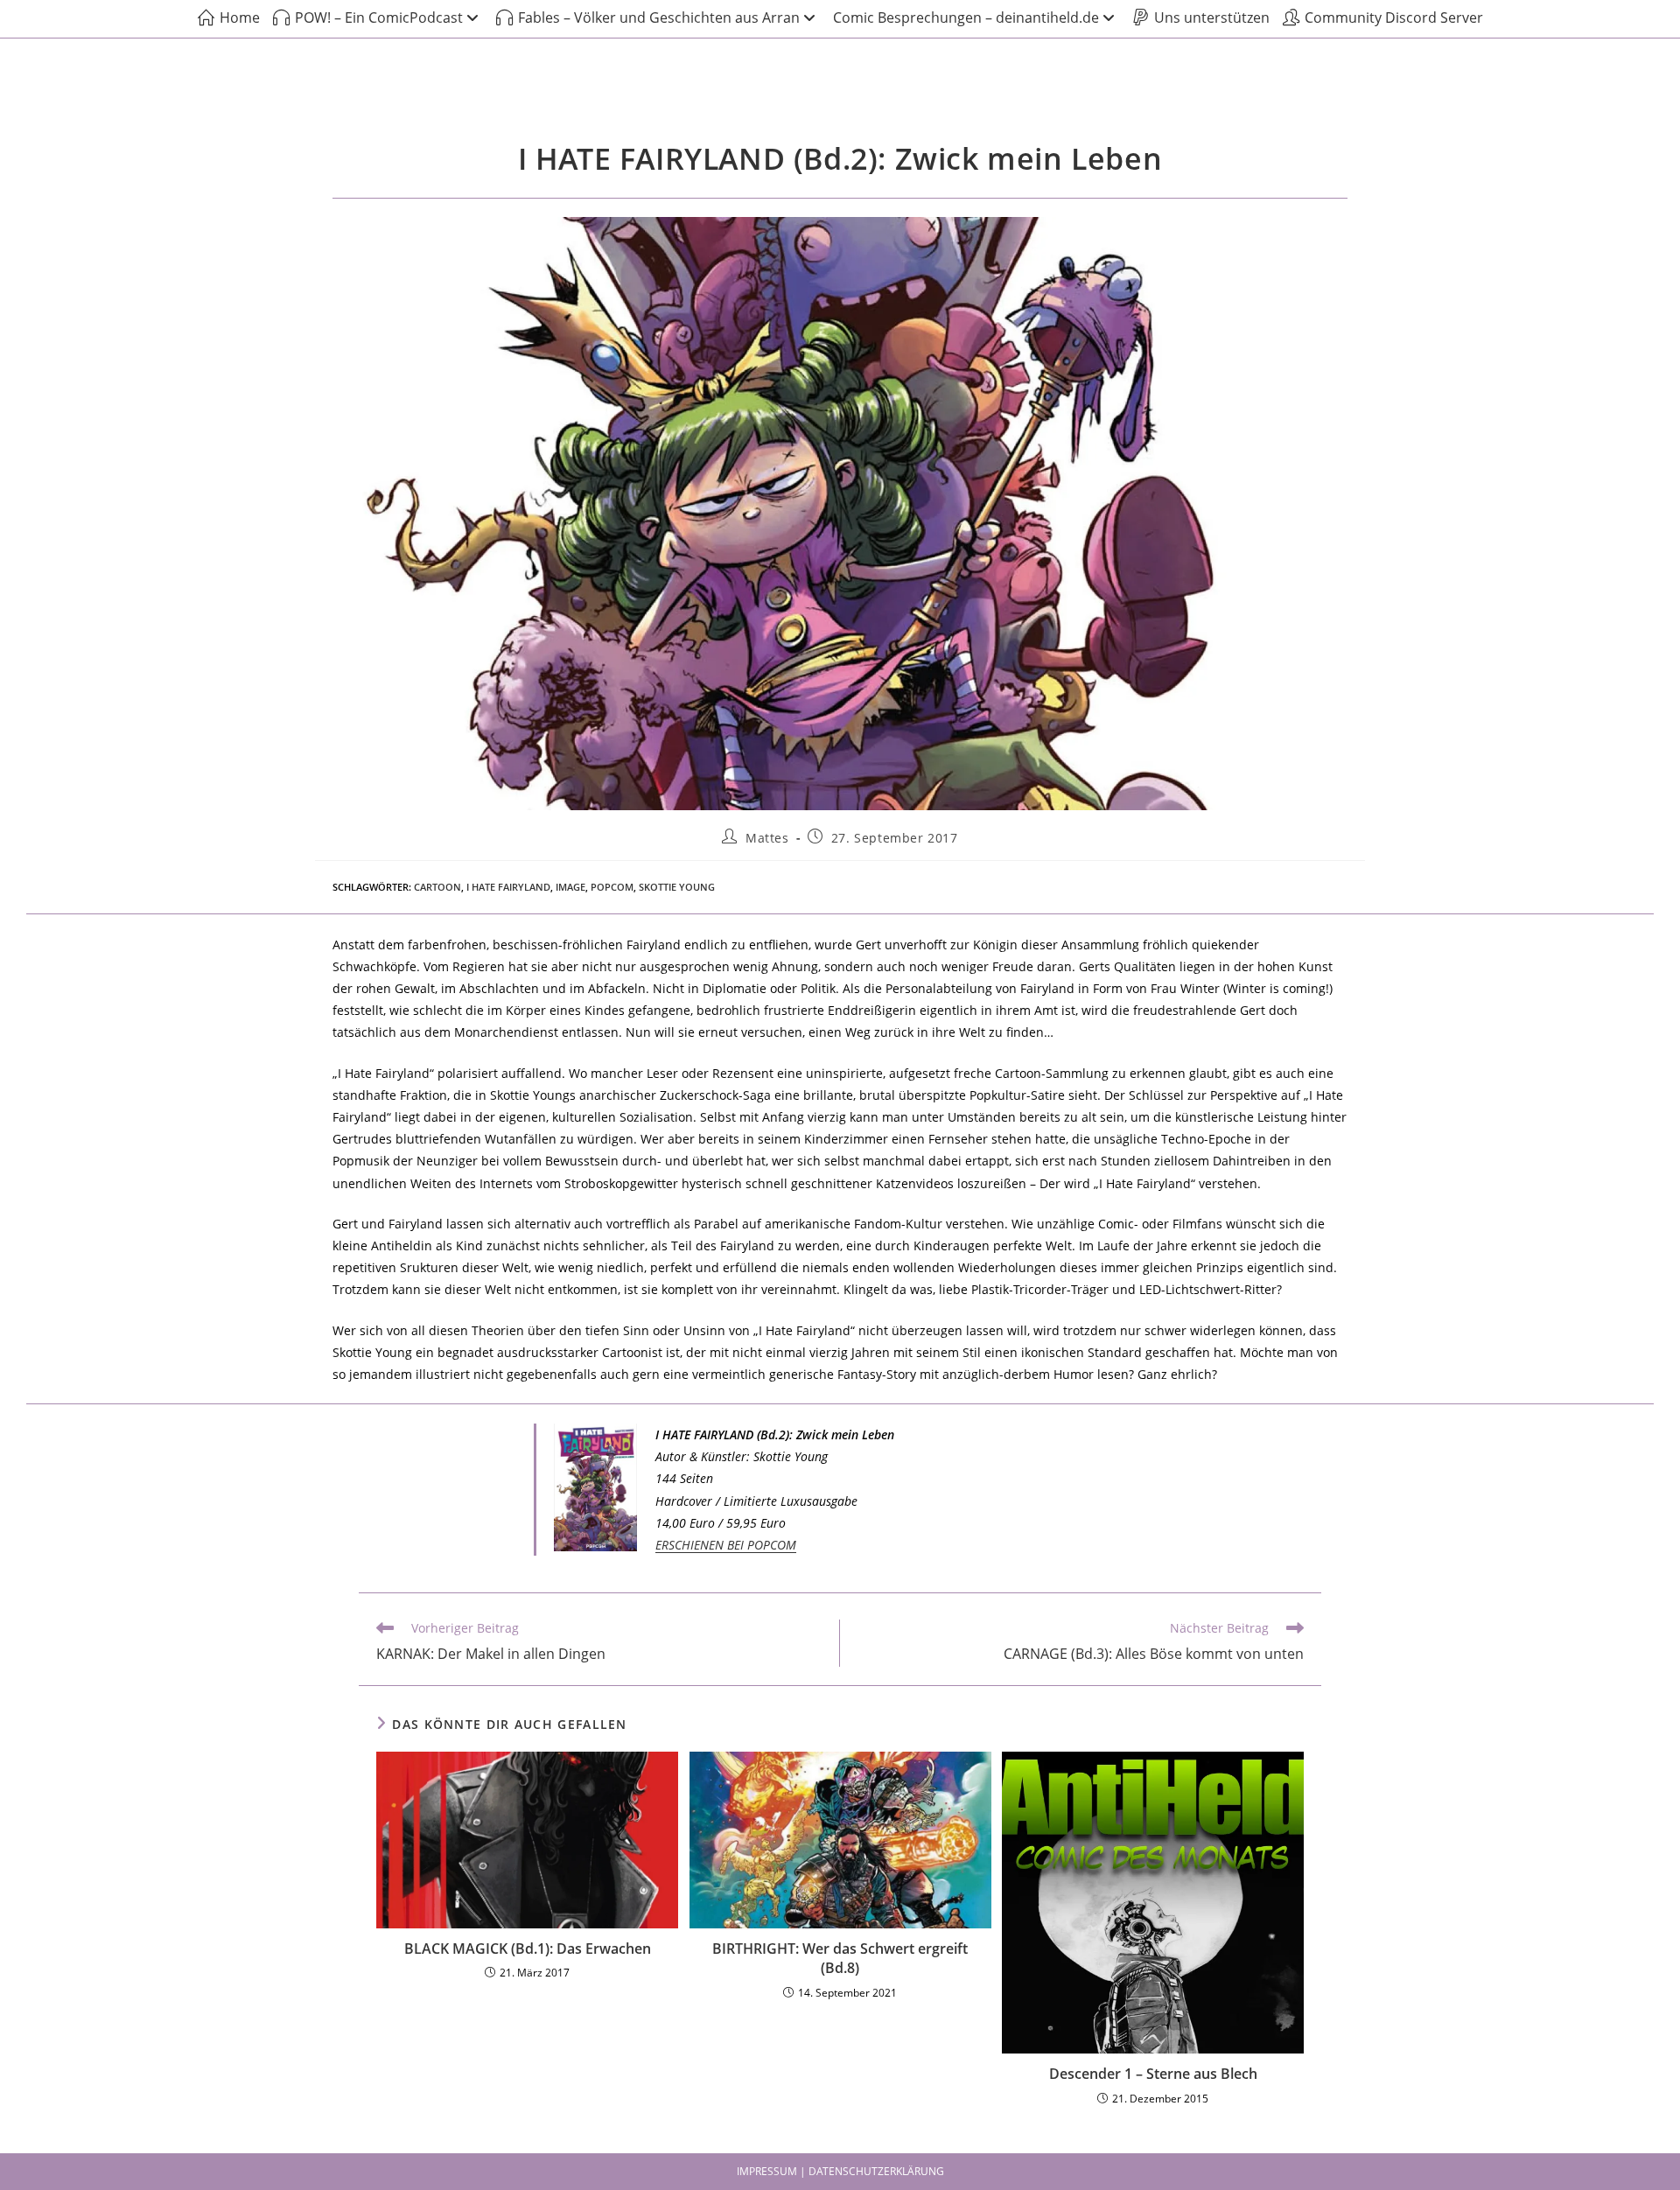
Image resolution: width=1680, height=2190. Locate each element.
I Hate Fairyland (508, 887)
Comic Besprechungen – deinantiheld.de (966, 17)
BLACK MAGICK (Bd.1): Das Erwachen (528, 1949)
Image (570, 887)
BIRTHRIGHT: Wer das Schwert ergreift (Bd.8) (840, 1958)
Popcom (612, 887)
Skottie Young (677, 887)
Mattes (767, 838)
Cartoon (437, 887)
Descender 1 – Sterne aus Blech (1153, 2074)
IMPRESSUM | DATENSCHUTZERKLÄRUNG (840, 2171)
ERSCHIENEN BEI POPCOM (726, 1545)
